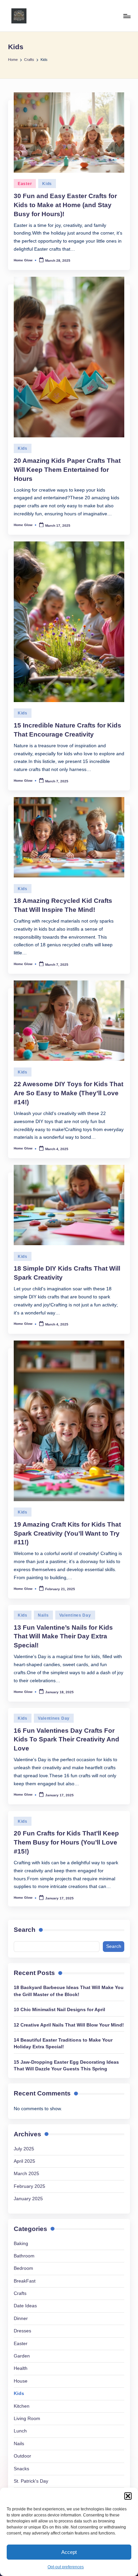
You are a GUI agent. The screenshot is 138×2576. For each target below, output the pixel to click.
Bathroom (24, 2256)
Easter (25, 184)
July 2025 (24, 2149)
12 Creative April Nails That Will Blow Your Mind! (69, 2025)
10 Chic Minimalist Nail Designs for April (59, 2010)
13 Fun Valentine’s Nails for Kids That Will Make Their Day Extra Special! (63, 1637)
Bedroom (23, 2268)
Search (25, 1930)
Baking (21, 2244)
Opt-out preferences (66, 2567)
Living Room (27, 2419)
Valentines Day (75, 1615)
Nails (43, 1615)
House (21, 2381)
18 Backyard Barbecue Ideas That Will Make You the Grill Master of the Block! (69, 1991)
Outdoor (22, 2456)
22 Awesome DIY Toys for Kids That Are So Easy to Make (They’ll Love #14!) (68, 1093)
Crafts (20, 2293)
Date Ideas (25, 2306)
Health (21, 2368)
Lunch (20, 2431)
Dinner (21, 2319)
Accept (69, 2552)
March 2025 (26, 2174)
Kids (47, 184)
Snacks (21, 2469)
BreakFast (25, 2281)
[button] (128, 2496)
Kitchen (22, 2406)
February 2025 (29, 2186)
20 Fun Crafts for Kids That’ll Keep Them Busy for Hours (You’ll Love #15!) (66, 1842)
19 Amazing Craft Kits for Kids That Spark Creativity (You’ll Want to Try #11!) (67, 1533)
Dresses (22, 2331)
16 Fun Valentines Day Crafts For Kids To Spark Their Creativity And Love (66, 1740)
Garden (22, 2356)
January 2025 (28, 2199)
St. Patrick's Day (31, 2481)
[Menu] (127, 16)
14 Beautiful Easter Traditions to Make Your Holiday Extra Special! (63, 2043)
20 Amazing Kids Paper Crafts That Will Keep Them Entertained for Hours (67, 470)
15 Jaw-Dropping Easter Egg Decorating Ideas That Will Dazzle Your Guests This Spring (66, 2066)
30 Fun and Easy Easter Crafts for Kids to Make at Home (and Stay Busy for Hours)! (65, 205)
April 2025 (24, 2161)
